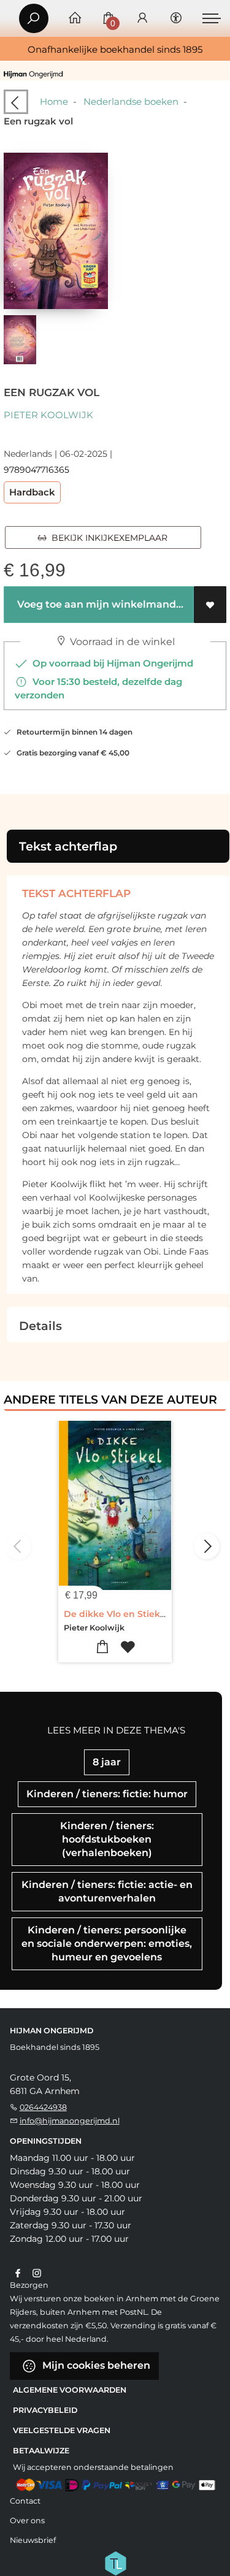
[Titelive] (115, 2562)
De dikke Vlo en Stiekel (116, 1614)
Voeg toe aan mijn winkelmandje (100, 604)
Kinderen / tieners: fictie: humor (107, 1794)
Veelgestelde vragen (62, 2430)
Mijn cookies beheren (95, 2365)
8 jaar (107, 1762)
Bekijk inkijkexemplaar (107, 538)
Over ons (27, 2521)
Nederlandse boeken (131, 101)
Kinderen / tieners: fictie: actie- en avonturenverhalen (107, 1891)
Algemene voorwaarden (70, 2390)
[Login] (142, 19)
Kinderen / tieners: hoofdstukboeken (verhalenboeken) (107, 1839)
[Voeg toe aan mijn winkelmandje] (103, 1647)
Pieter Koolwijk (48, 415)
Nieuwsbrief (33, 2540)
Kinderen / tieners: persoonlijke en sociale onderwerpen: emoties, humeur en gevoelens (107, 1943)
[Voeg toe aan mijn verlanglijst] (210, 605)
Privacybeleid (45, 2410)
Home (54, 101)
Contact (25, 2501)
